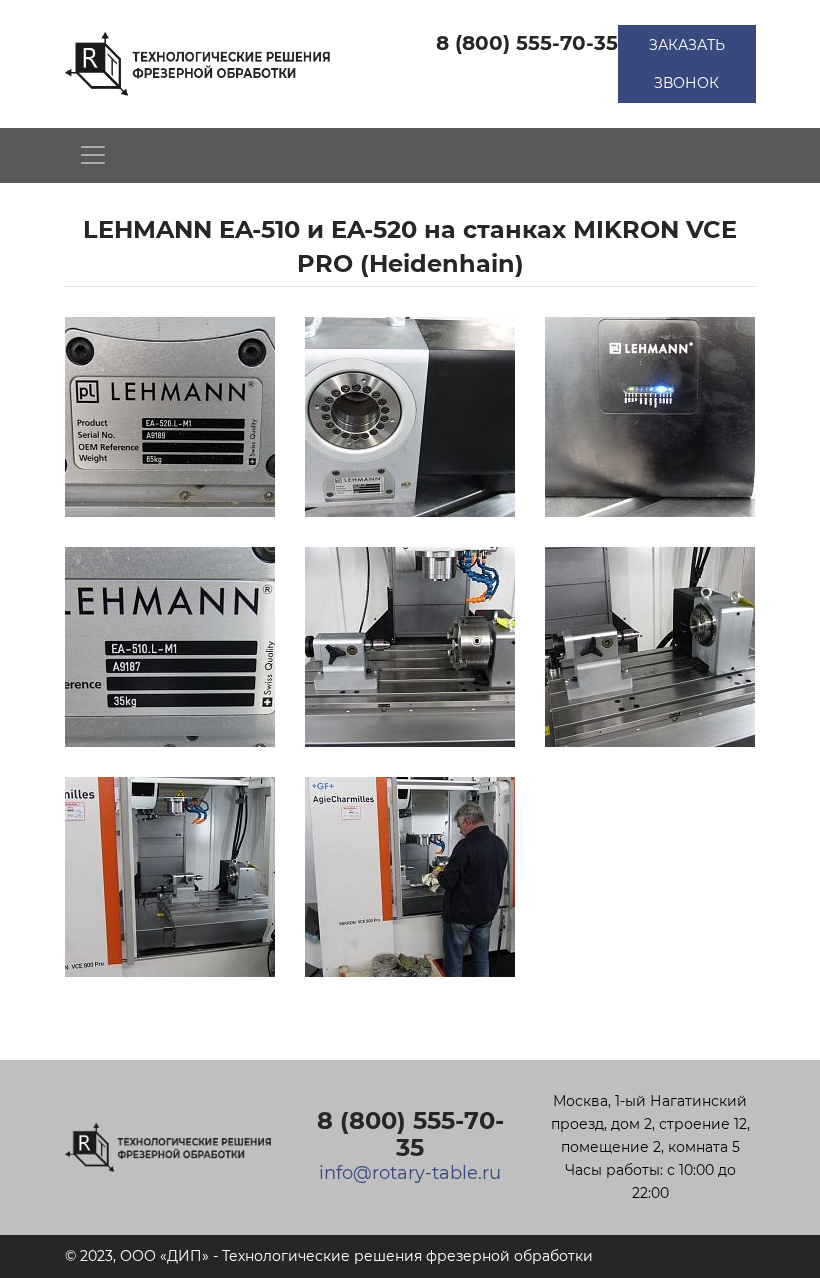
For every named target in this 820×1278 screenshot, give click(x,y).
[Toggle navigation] (93, 155)
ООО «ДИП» (164, 1256)
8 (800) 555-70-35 (527, 43)
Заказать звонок (687, 64)
